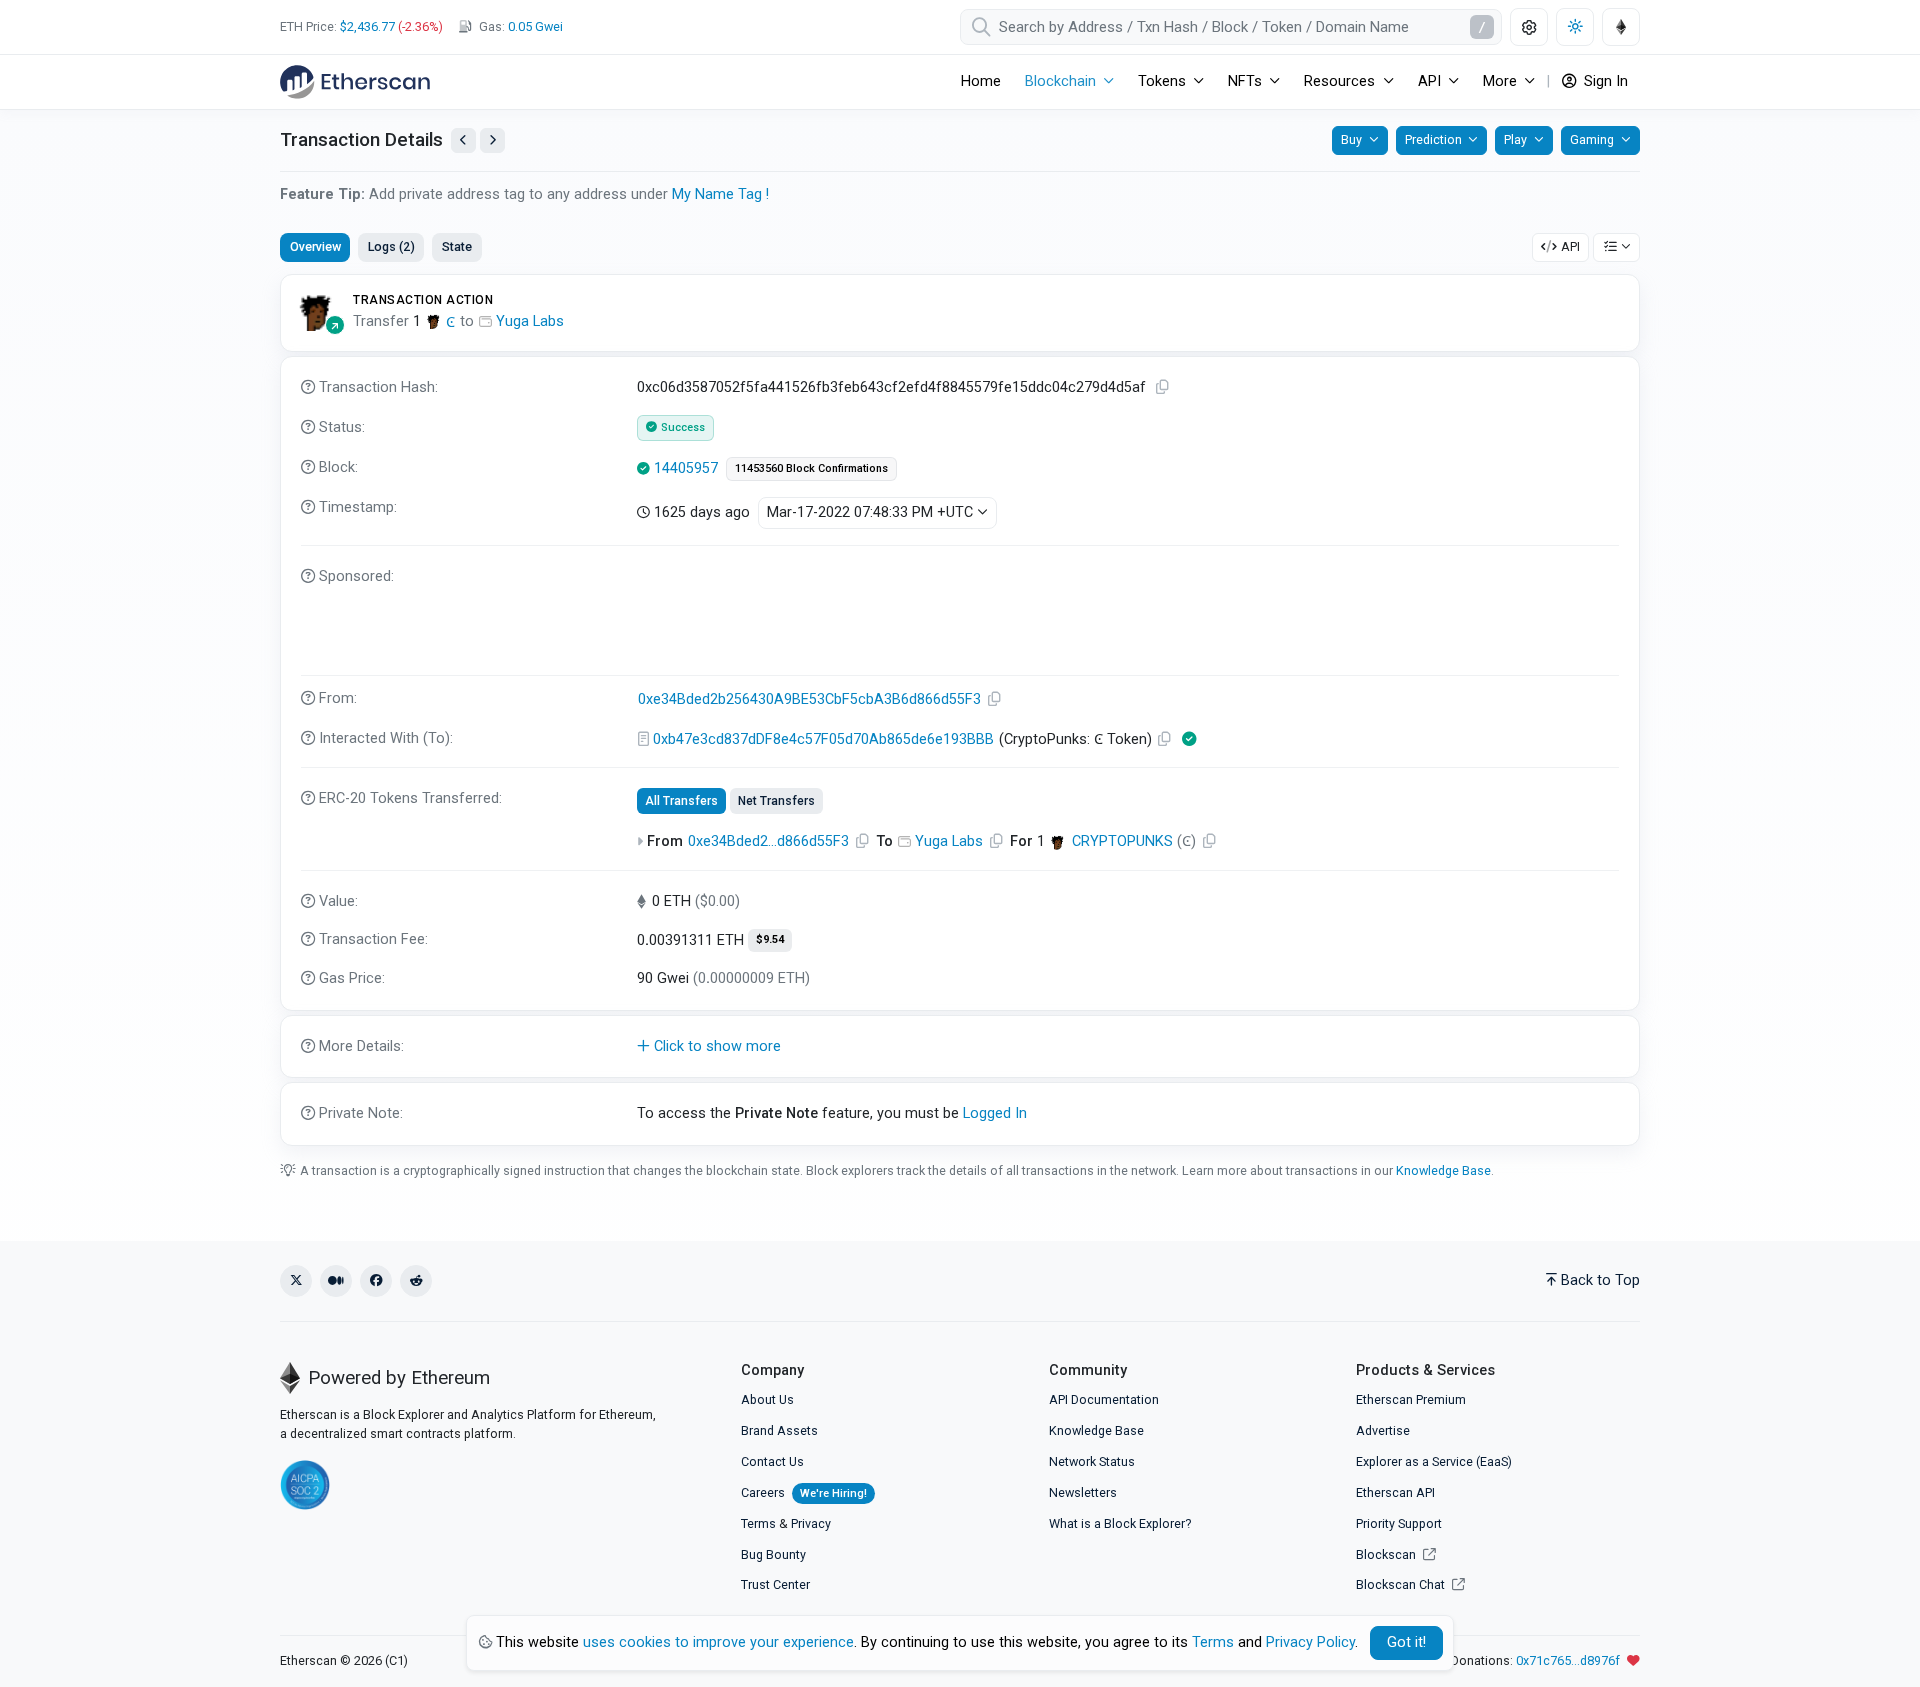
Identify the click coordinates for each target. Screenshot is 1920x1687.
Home (981, 81)
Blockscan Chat (1402, 1584)
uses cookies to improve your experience (718, 1642)
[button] (960, 1047)
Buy (1351, 139)
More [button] (1500, 81)
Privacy (811, 1523)
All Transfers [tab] (681, 801)
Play (1515, 139)
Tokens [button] (1162, 81)
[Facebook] (376, 1281)
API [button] (1429, 81)
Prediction (1433, 139)
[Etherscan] (355, 82)
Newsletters (1083, 1492)
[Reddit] (416, 1281)
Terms (758, 1523)
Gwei (535, 26)
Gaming (1592, 139)
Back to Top (1600, 1280)
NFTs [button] (1245, 81)
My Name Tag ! (720, 194)
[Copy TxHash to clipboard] (1163, 387)
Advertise (1383, 1430)
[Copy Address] (995, 699)
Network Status (1092, 1461)
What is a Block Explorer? (1120, 1523)
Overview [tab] (315, 246)
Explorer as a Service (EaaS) (1434, 1461)
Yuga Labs (530, 321)
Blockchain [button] (1060, 81)
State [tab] (457, 246)
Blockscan (1387, 1554)
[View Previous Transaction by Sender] (463, 140)
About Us (767, 1399)
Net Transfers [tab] (776, 801)
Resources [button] (1339, 81)
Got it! (1406, 1642)
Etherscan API (1395, 1492)
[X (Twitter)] (296, 1281)
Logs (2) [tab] (391, 246)
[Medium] (336, 1281)
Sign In (1604, 81)
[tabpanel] (960, 710)
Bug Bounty (773, 1554)
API (1570, 246)
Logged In (995, 1113)
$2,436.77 (367, 26)
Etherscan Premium (1411, 1399)
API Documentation (1104, 1399)
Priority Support (1399, 1523)
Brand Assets (779, 1430)
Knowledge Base (1443, 1170)
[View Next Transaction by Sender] (492, 140)
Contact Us (772, 1461)
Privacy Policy (1310, 1642)
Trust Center (775, 1584)
